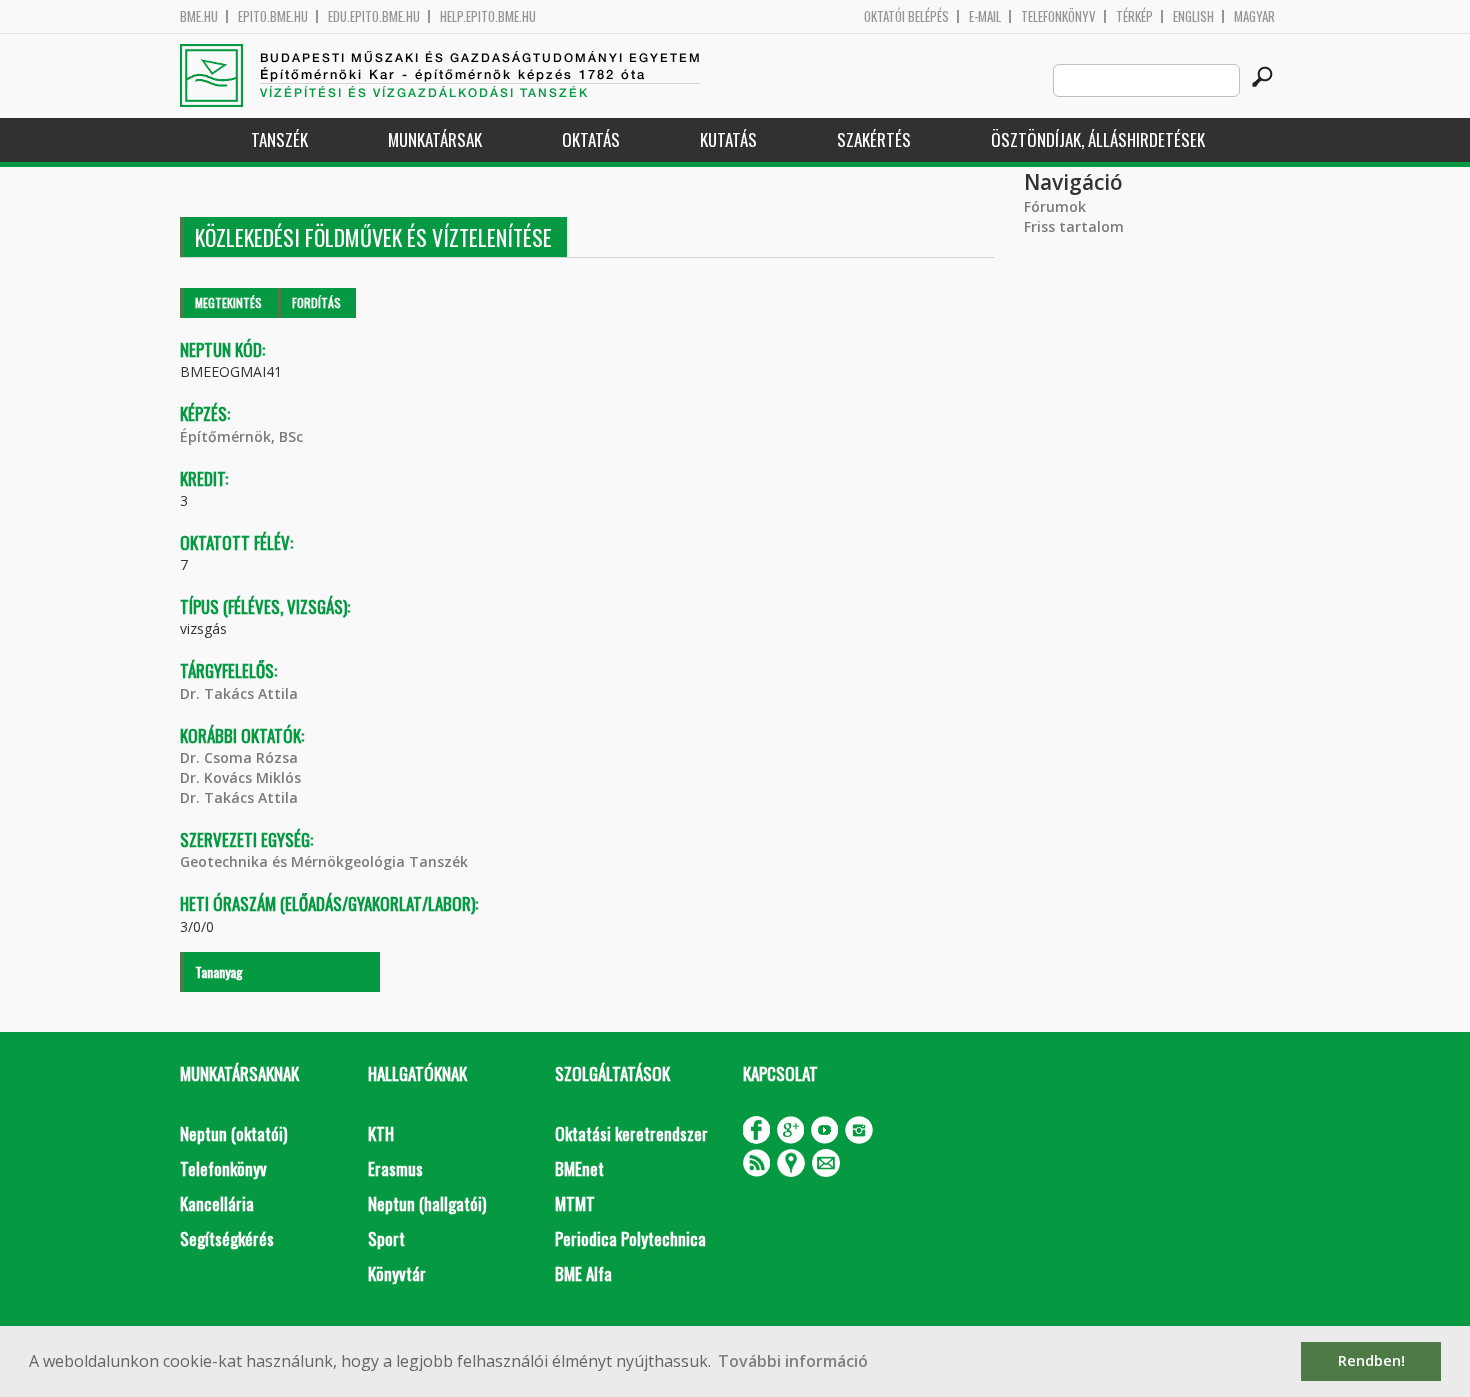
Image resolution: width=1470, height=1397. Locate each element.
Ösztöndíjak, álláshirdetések (1098, 139)
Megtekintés (228, 302)
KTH (381, 1133)
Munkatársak (435, 139)
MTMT (575, 1203)
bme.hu (199, 16)
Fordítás (316, 302)
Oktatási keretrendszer (631, 1133)
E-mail (985, 16)
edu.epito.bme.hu (374, 16)
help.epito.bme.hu (488, 16)
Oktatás (591, 139)
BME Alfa (583, 1273)
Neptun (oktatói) (233, 1133)
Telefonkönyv (1058, 16)
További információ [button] (793, 1361)
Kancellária (217, 1203)
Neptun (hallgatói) (427, 1203)
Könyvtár (397, 1273)
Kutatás (728, 139)
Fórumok (1055, 206)
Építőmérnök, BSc (241, 436)
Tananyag (219, 971)
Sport (386, 1238)
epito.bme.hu (273, 16)
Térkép (1134, 16)
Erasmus (395, 1168)
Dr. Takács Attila (239, 693)
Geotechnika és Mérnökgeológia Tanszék (324, 861)
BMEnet (579, 1168)
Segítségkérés (227, 1238)
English (1193, 16)
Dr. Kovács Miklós (240, 777)
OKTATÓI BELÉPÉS (906, 16)
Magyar (1254, 16)
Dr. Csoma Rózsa (239, 757)
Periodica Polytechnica (630, 1238)
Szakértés (874, 139)
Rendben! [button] (1371, 1360)
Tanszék (279, 139)
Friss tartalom (1074, 226)
